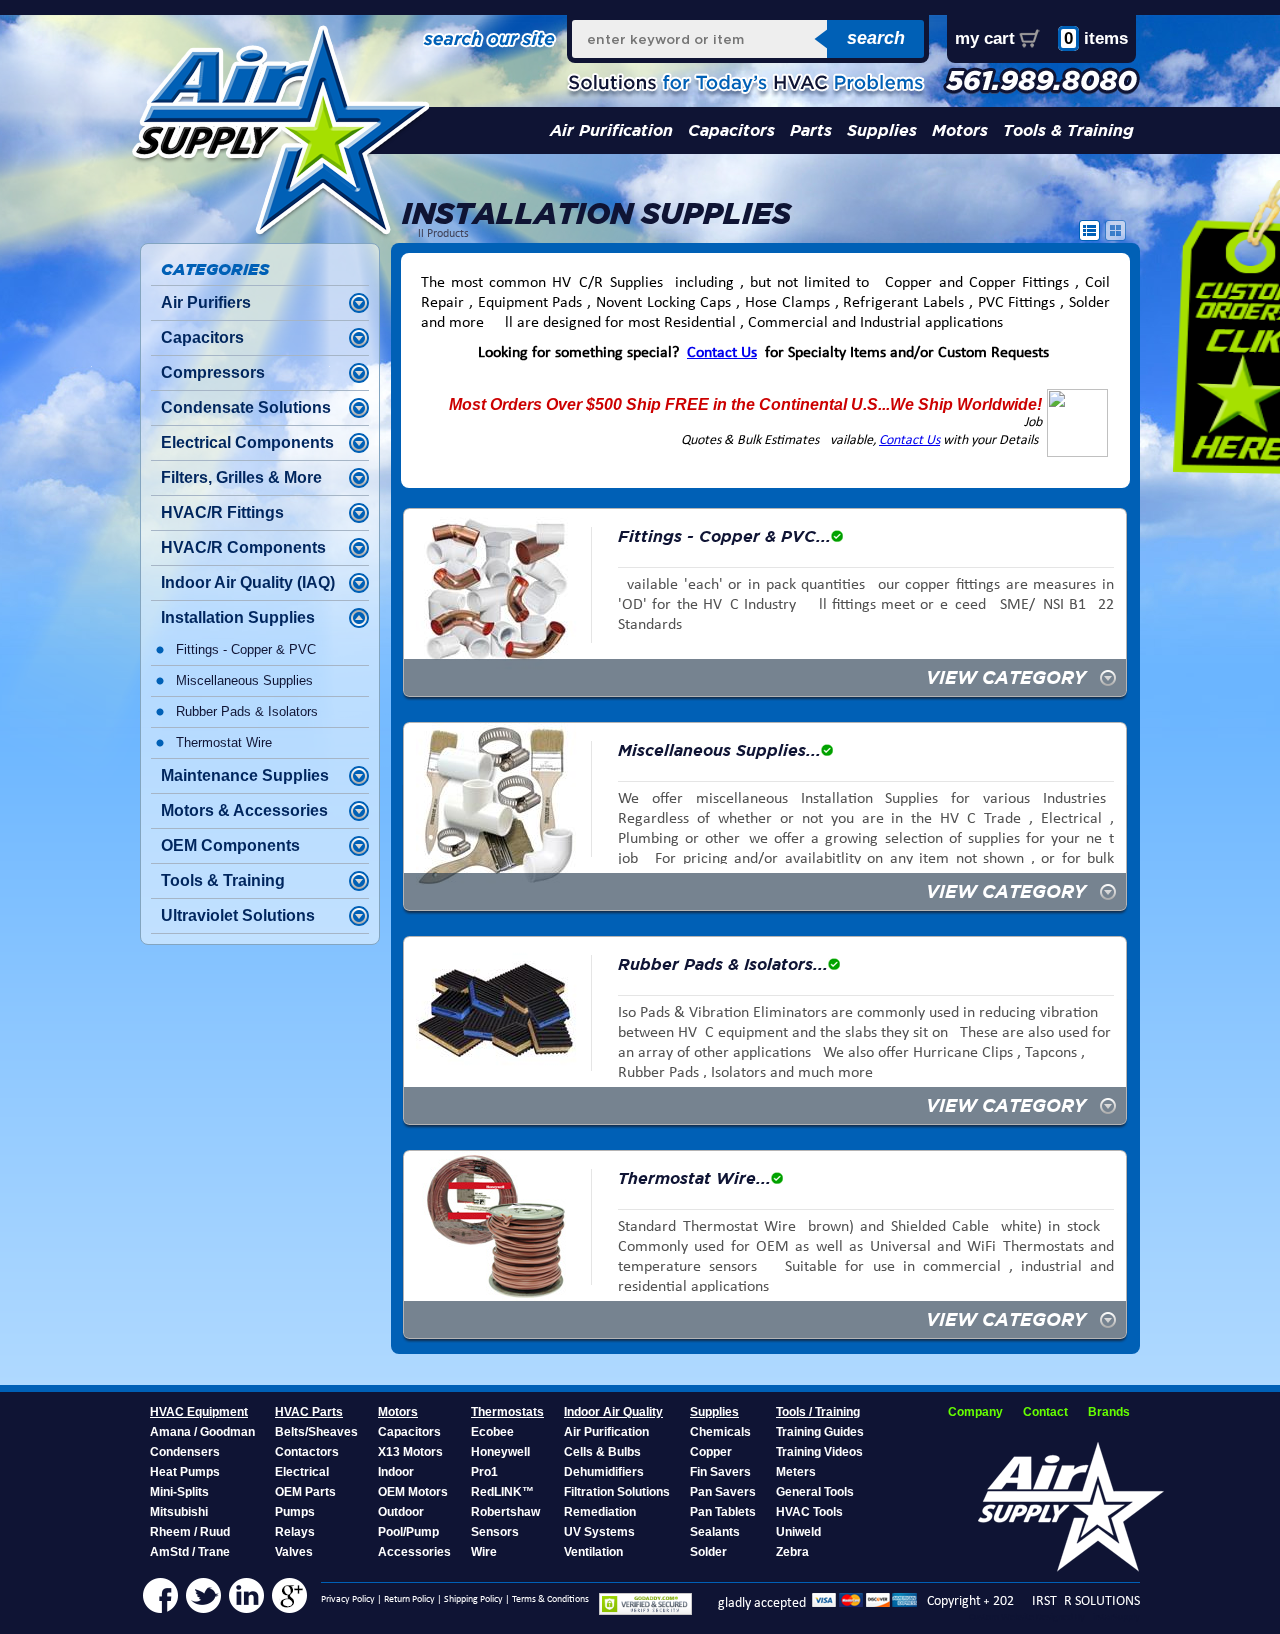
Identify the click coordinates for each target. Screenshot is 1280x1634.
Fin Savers (720, 1472)
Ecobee (492, 1432)
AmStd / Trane (190, 1552)
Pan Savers (723, 1492)
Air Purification (611, 130)
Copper (711, 1452)
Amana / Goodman (202, 1432)
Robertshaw (505, 1512)
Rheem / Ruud (190, 1532)
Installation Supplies (238, 617)
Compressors (213, 372)
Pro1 (484, 1472)
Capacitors (731, 130)
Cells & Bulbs (602, 1452)
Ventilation (593, 1552)
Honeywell (500, 1452)
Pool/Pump (408, 1532)
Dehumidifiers (604, 1472)
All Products (440, 234)
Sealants (715, 1532)
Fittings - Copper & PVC (246, 649)
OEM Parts (305, 1492)
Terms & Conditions (550, 1599)
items (1096, 38)
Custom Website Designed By (1028, 1617)
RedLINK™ (502, 1492)
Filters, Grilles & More (241, 477)
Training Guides (820, 1432)
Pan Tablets (723, 1512)
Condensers (185, 1452)
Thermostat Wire (224, 742)
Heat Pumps (185, 1472)
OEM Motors (413, 1492)
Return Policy (409, 1599)
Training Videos (819, 1452)
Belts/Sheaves (316, 1432)
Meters (796, 1472)
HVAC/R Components (243, 547)
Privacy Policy (348, 1599)
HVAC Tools (809, 1512)
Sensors (495, 1532)
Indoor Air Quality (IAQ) (248, 582)
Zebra (792, 1552)
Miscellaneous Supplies (244, 680)
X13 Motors (410, 1452)
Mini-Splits (179, 1492)
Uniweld (798, 1532)
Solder (708, 1552)
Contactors (307, 1452)
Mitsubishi (179, 1512)
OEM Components (230, 845)
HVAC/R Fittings (222, 512)
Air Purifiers (206, 302)
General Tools (815, 1492)
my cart (985, 38)
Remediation (600, 1512)
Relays (295, 1532)
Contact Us (722, 353)
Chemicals (720, 1432)
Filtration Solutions (617, 1492)
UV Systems (599, 1532)
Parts (811, 130)
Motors (960, 130)
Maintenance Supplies (245, 775)
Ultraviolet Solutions (238, 915)
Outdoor (401, 1512)
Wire (484, 1552)
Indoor (396, 1472)
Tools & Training (1068, 130)
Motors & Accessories (244, 810)
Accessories (414, 1552)
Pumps (295, 1512)
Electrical (302, 1472)
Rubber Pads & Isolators (247, 711)
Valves (294, 1552)
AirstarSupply (1113, 1617)
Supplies (882, 130)
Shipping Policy (473, 1599)
